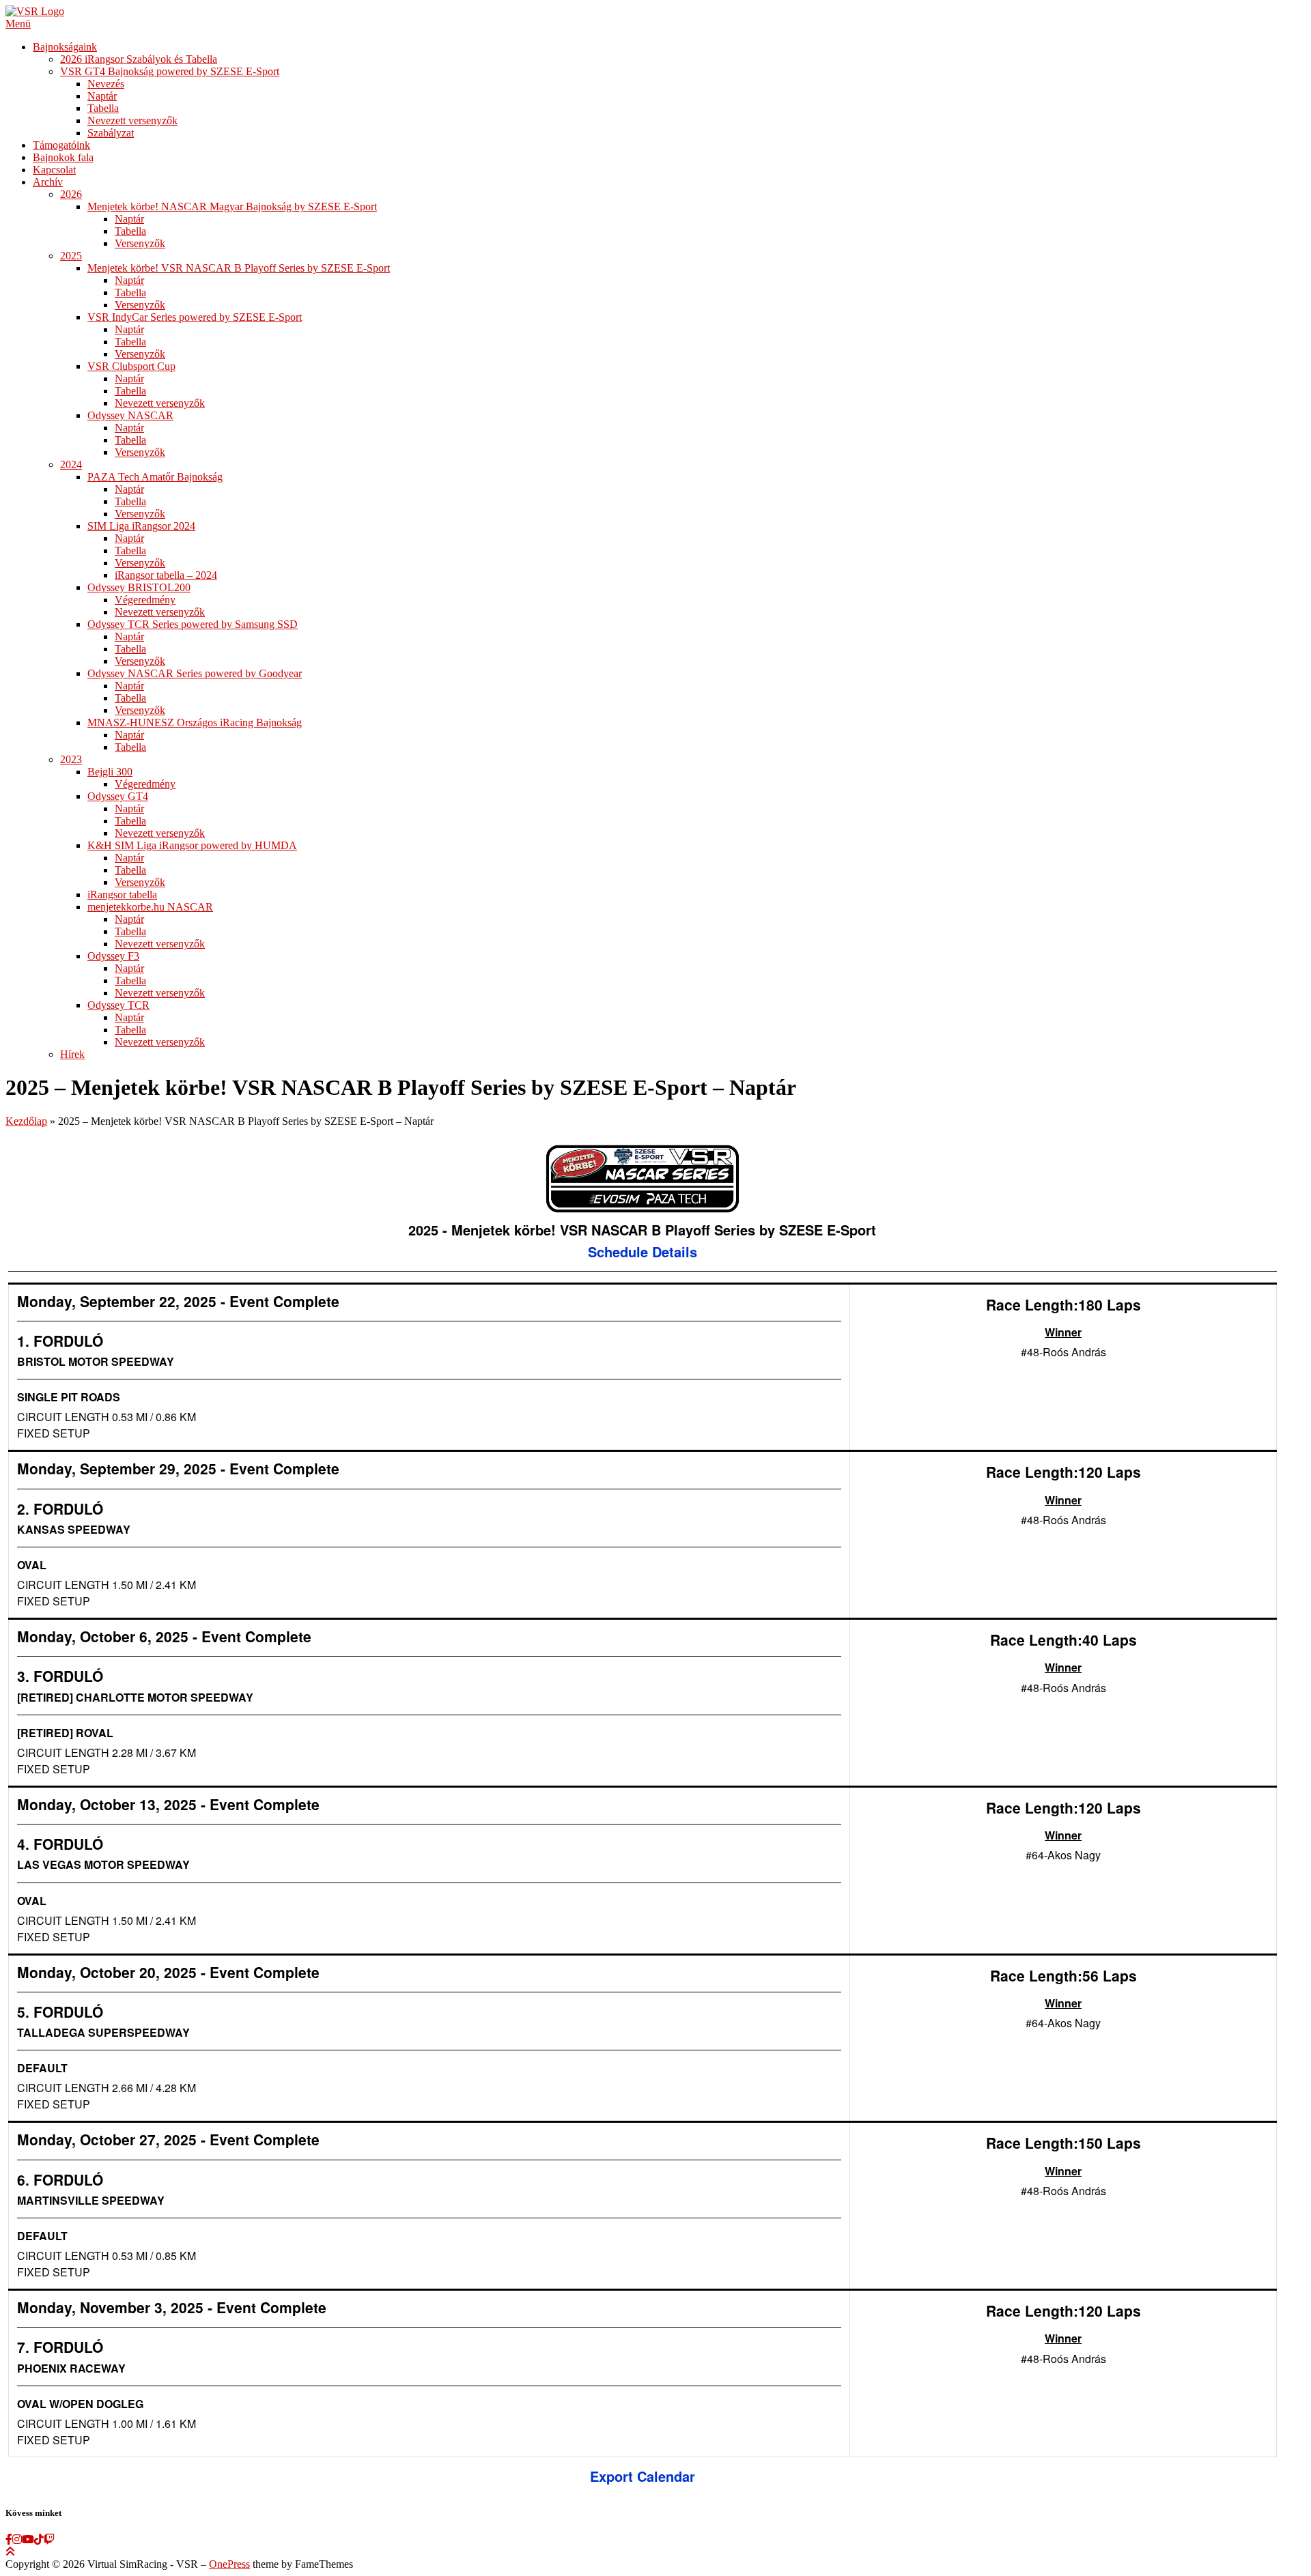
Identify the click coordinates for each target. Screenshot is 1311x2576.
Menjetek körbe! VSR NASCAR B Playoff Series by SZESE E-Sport (239, 268)
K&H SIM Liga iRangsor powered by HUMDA (192, 845)
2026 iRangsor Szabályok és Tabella (139, 59)
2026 (71, 194)
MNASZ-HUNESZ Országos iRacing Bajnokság (195, 722)
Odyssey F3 (113, 956)
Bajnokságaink (65, 47)
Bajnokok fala (63, 157)
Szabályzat (111, 133)
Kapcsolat (54, 170)
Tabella (103, 108)
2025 (71, 256)
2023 (71, 759)
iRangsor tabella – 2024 (166, 575)
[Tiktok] (39, 2539)
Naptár (102, 96)
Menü (18, 24)
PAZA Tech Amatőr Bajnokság (155, 477)
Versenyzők (140, 243)
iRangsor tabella (122, 895)
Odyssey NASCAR (130, 415)
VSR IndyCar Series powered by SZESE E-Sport (195, 317)
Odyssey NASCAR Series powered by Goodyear (195, 673)
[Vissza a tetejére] (10, 2552)
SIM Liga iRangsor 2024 (141, 526)
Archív (48, 182)
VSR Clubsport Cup (131, 366)
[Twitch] (49, 2539)
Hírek (72, 1054)
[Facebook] (9, 2539)
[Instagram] (17, 2539)
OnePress (229, 2564)
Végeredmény (145, 600)
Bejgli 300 (110, 772)
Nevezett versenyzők (132, 120)
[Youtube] (28, 2539)
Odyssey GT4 (118, 796)
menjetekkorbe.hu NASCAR (150, 907)
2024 (71, 464)
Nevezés (106, 84)
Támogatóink (61, 145)
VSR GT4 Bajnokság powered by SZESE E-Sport (170, 71)
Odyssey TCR (118, 1005)
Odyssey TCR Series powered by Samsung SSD (193, 624)
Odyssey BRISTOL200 (139, 587)
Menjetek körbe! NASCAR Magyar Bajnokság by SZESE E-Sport (232, 206)
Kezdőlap (26, 1121)
